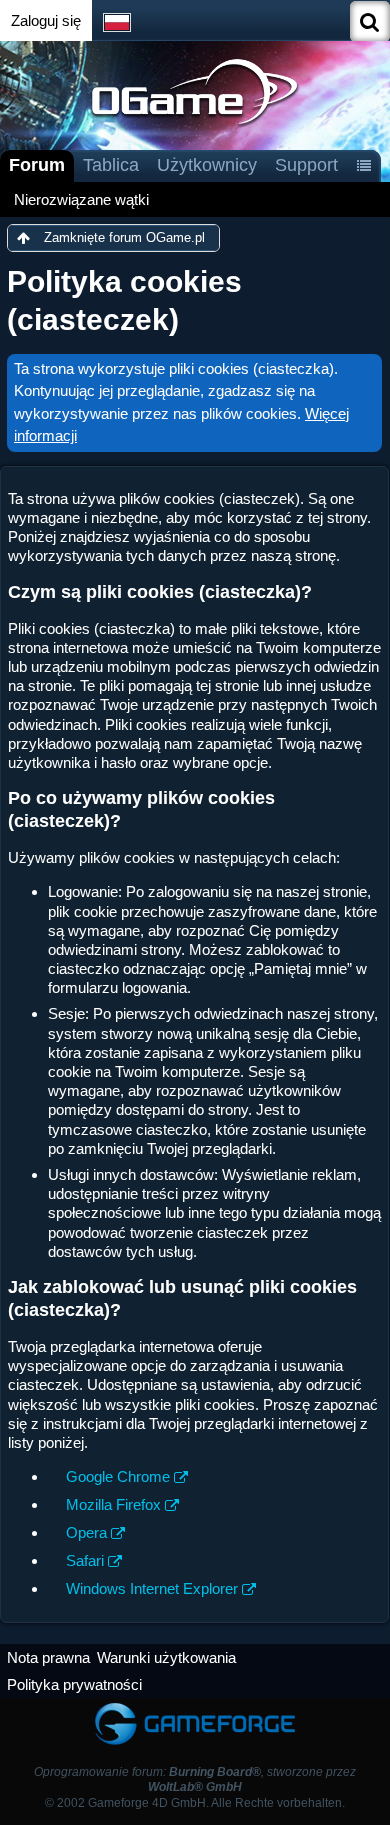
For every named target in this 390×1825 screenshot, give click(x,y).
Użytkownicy (207, 165)
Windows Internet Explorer (152, 1588)
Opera (86, 1532)
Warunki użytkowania (166, 1657)
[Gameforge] (195, 1707)
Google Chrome (118, 1476)
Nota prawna (48, 1657)
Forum (37, 165)
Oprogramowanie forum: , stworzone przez (195, 1779)
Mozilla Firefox (113, 1504)
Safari (85, 1560)
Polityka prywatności (74, 1684)
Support (306, 165)
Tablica (111, 165)
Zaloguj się (46, 20)
